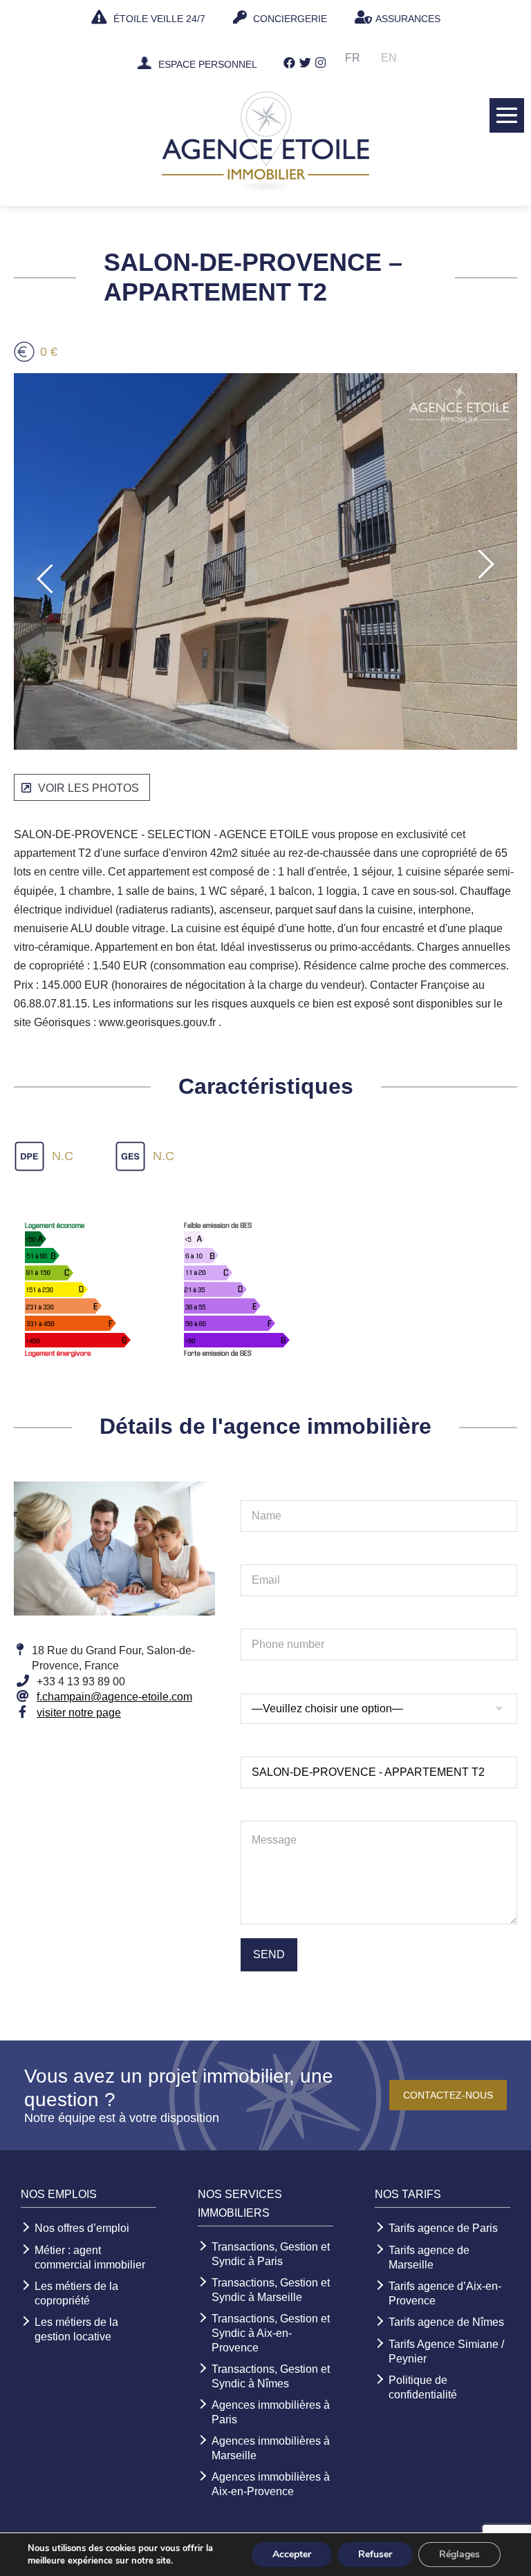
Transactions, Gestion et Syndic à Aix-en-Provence (271, 2333)
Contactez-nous (448, 2095)
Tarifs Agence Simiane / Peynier (446, 2351)
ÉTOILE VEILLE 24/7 (158, 19)
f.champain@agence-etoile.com (114, 1697)
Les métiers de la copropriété (76, 2293)
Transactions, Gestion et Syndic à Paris (271, 2254)
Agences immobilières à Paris (271, 2412)
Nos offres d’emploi (82, 2228)
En (389, 58)
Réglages (459, 2554)
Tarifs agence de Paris (443, 2228)
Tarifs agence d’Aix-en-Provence (445, 2293)
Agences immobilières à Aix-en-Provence (271, 2484)
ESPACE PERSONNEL (208, 65)
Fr (353, 58)
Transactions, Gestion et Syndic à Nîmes (271, 2376)
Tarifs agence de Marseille (429, 2257)
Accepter (292, 2554)
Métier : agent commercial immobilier (90, 2257)
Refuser (375, 2554)
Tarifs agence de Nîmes (446, 2322)
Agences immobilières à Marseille (271, 2448)
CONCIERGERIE (289, 19)
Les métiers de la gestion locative (76, 2329)
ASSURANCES (408, 19)
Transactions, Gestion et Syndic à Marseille (271, 2290)
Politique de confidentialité (423, 2387)
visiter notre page (79, 1713)
